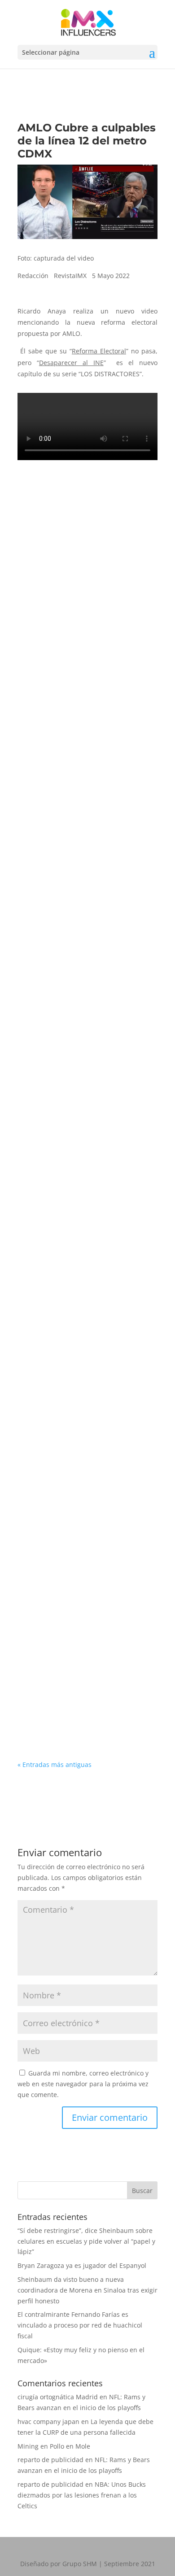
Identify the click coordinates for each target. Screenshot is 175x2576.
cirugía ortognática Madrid (58, 2397)
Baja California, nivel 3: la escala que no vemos (87, 1240)
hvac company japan (48, 2422)
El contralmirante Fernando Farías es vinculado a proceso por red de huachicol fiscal (84, 1054)
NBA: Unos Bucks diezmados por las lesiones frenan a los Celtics (82, 2495)
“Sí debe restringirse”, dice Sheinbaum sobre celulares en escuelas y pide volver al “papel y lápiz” (81, 650)
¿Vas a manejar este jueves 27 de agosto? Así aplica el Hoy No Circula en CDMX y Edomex (86, 1626)
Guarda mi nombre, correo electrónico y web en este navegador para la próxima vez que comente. (83, 2084)
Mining (28, 2446)
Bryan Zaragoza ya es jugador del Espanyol (82, 2265)
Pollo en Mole (70, 2446)
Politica (83, 669)
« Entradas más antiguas (55, 1764)
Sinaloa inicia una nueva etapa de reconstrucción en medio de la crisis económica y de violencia (83, 1426)
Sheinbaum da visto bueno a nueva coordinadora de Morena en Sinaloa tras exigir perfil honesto (87, 853)
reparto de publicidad (50, 2460)
